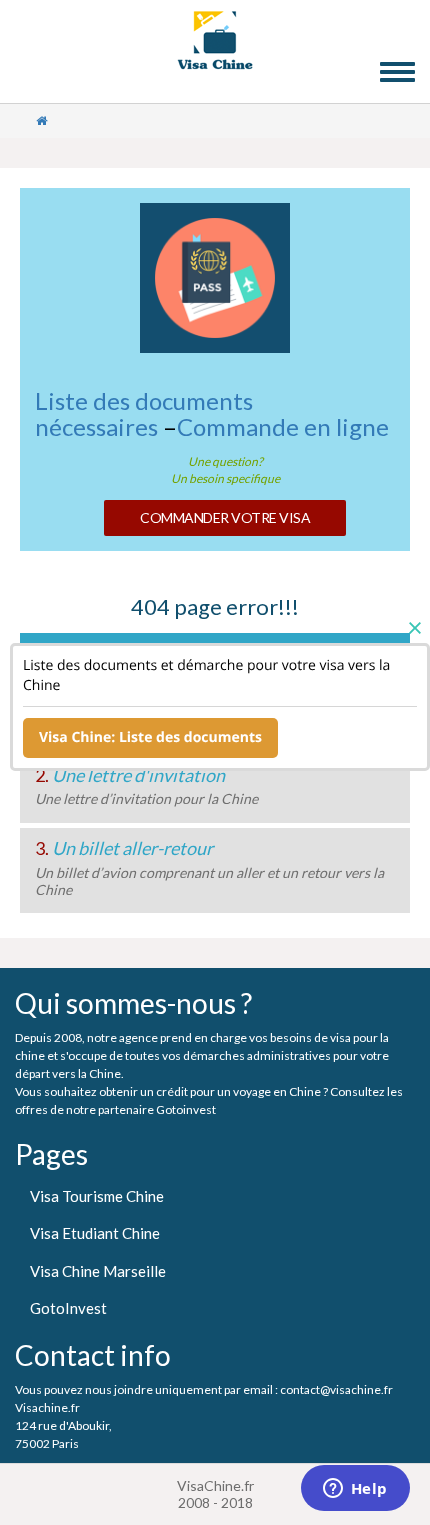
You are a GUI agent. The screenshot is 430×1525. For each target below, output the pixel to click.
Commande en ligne (283, 426)
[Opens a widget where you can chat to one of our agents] (355, 1490)
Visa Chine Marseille (98, 1271)
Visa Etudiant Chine (95, 1233)
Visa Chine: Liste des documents (150, 737)
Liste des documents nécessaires (144, 413)
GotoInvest (68, 1308)
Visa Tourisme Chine (97, 1196)
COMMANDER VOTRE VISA (225, 517)
